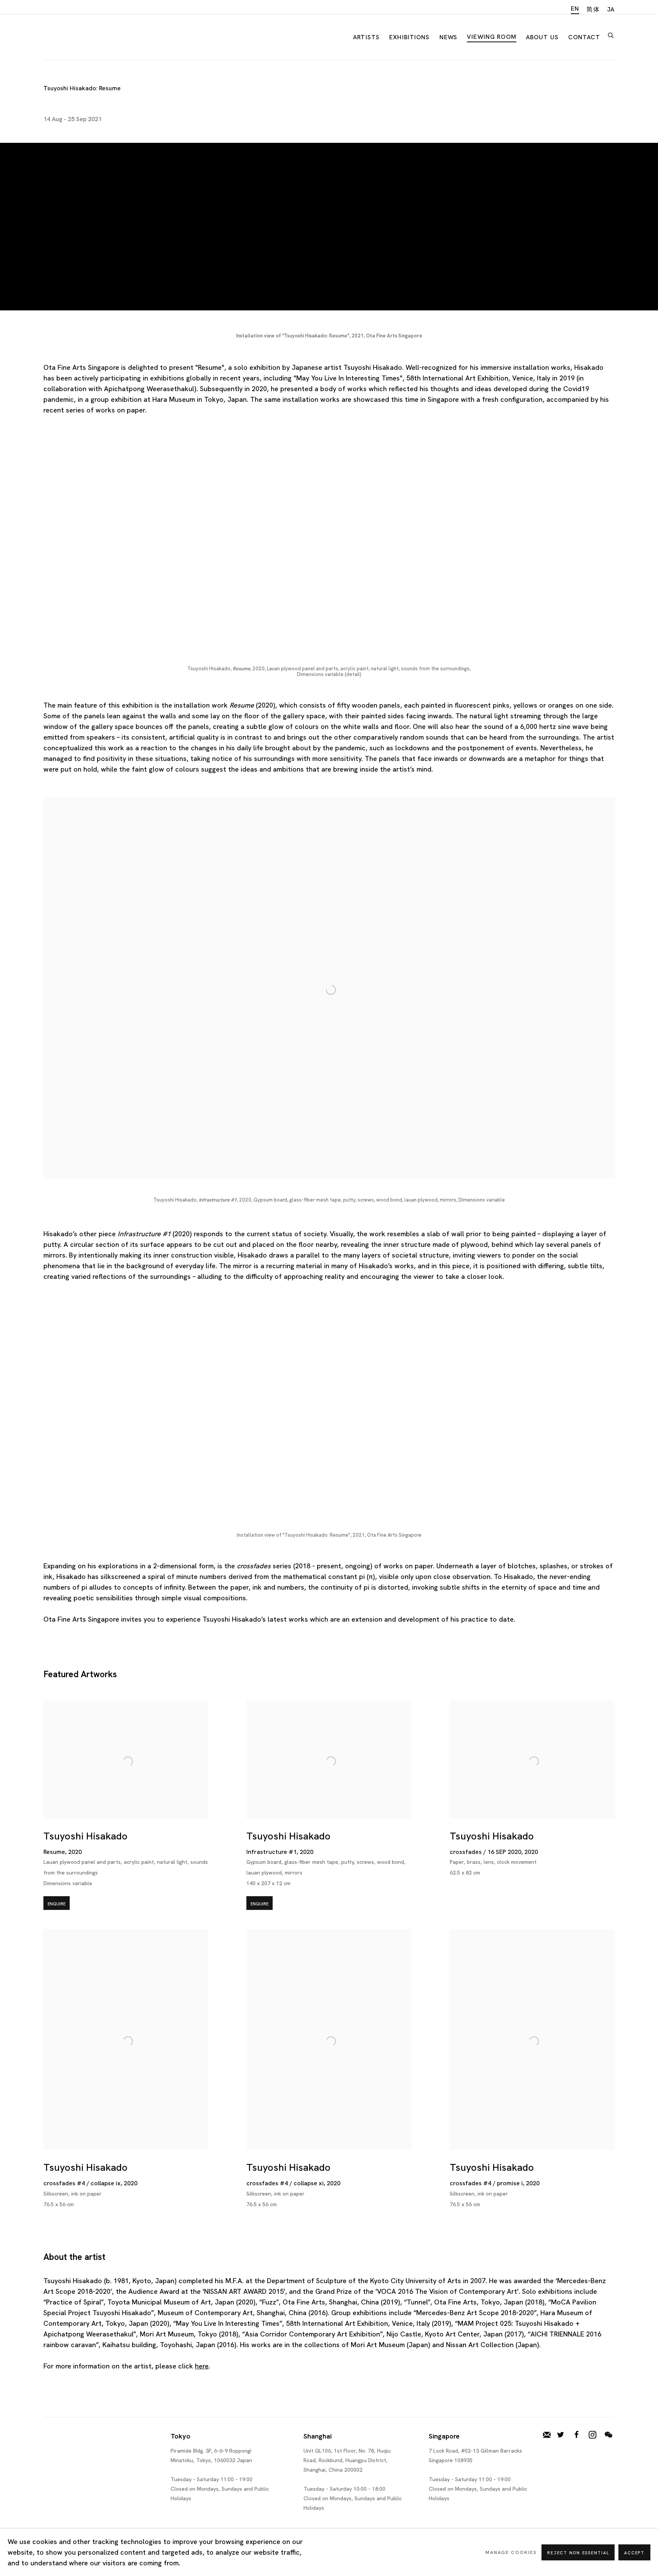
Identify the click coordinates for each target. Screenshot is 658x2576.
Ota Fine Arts (83, 36)
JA (611, 9)
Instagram (593, 2435)
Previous (30, 554)
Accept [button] (634, 2553)
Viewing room (492, 37)
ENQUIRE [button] (57, 1904)
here (202, 2366)
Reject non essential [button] (578, 2553)
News (449, 37)
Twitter (561, 2435)
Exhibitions (410, 37)
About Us (542, 37)
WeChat (608, 2435)
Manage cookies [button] (511, 2552)
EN (575, 9)
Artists (366, 37)
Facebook (577, 2435)
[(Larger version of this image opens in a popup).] (329, 554)
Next (628, 554)
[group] (329, 554)
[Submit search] (611, 34)
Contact (584, 37)
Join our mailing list (547, 2435)
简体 (593, 9)
